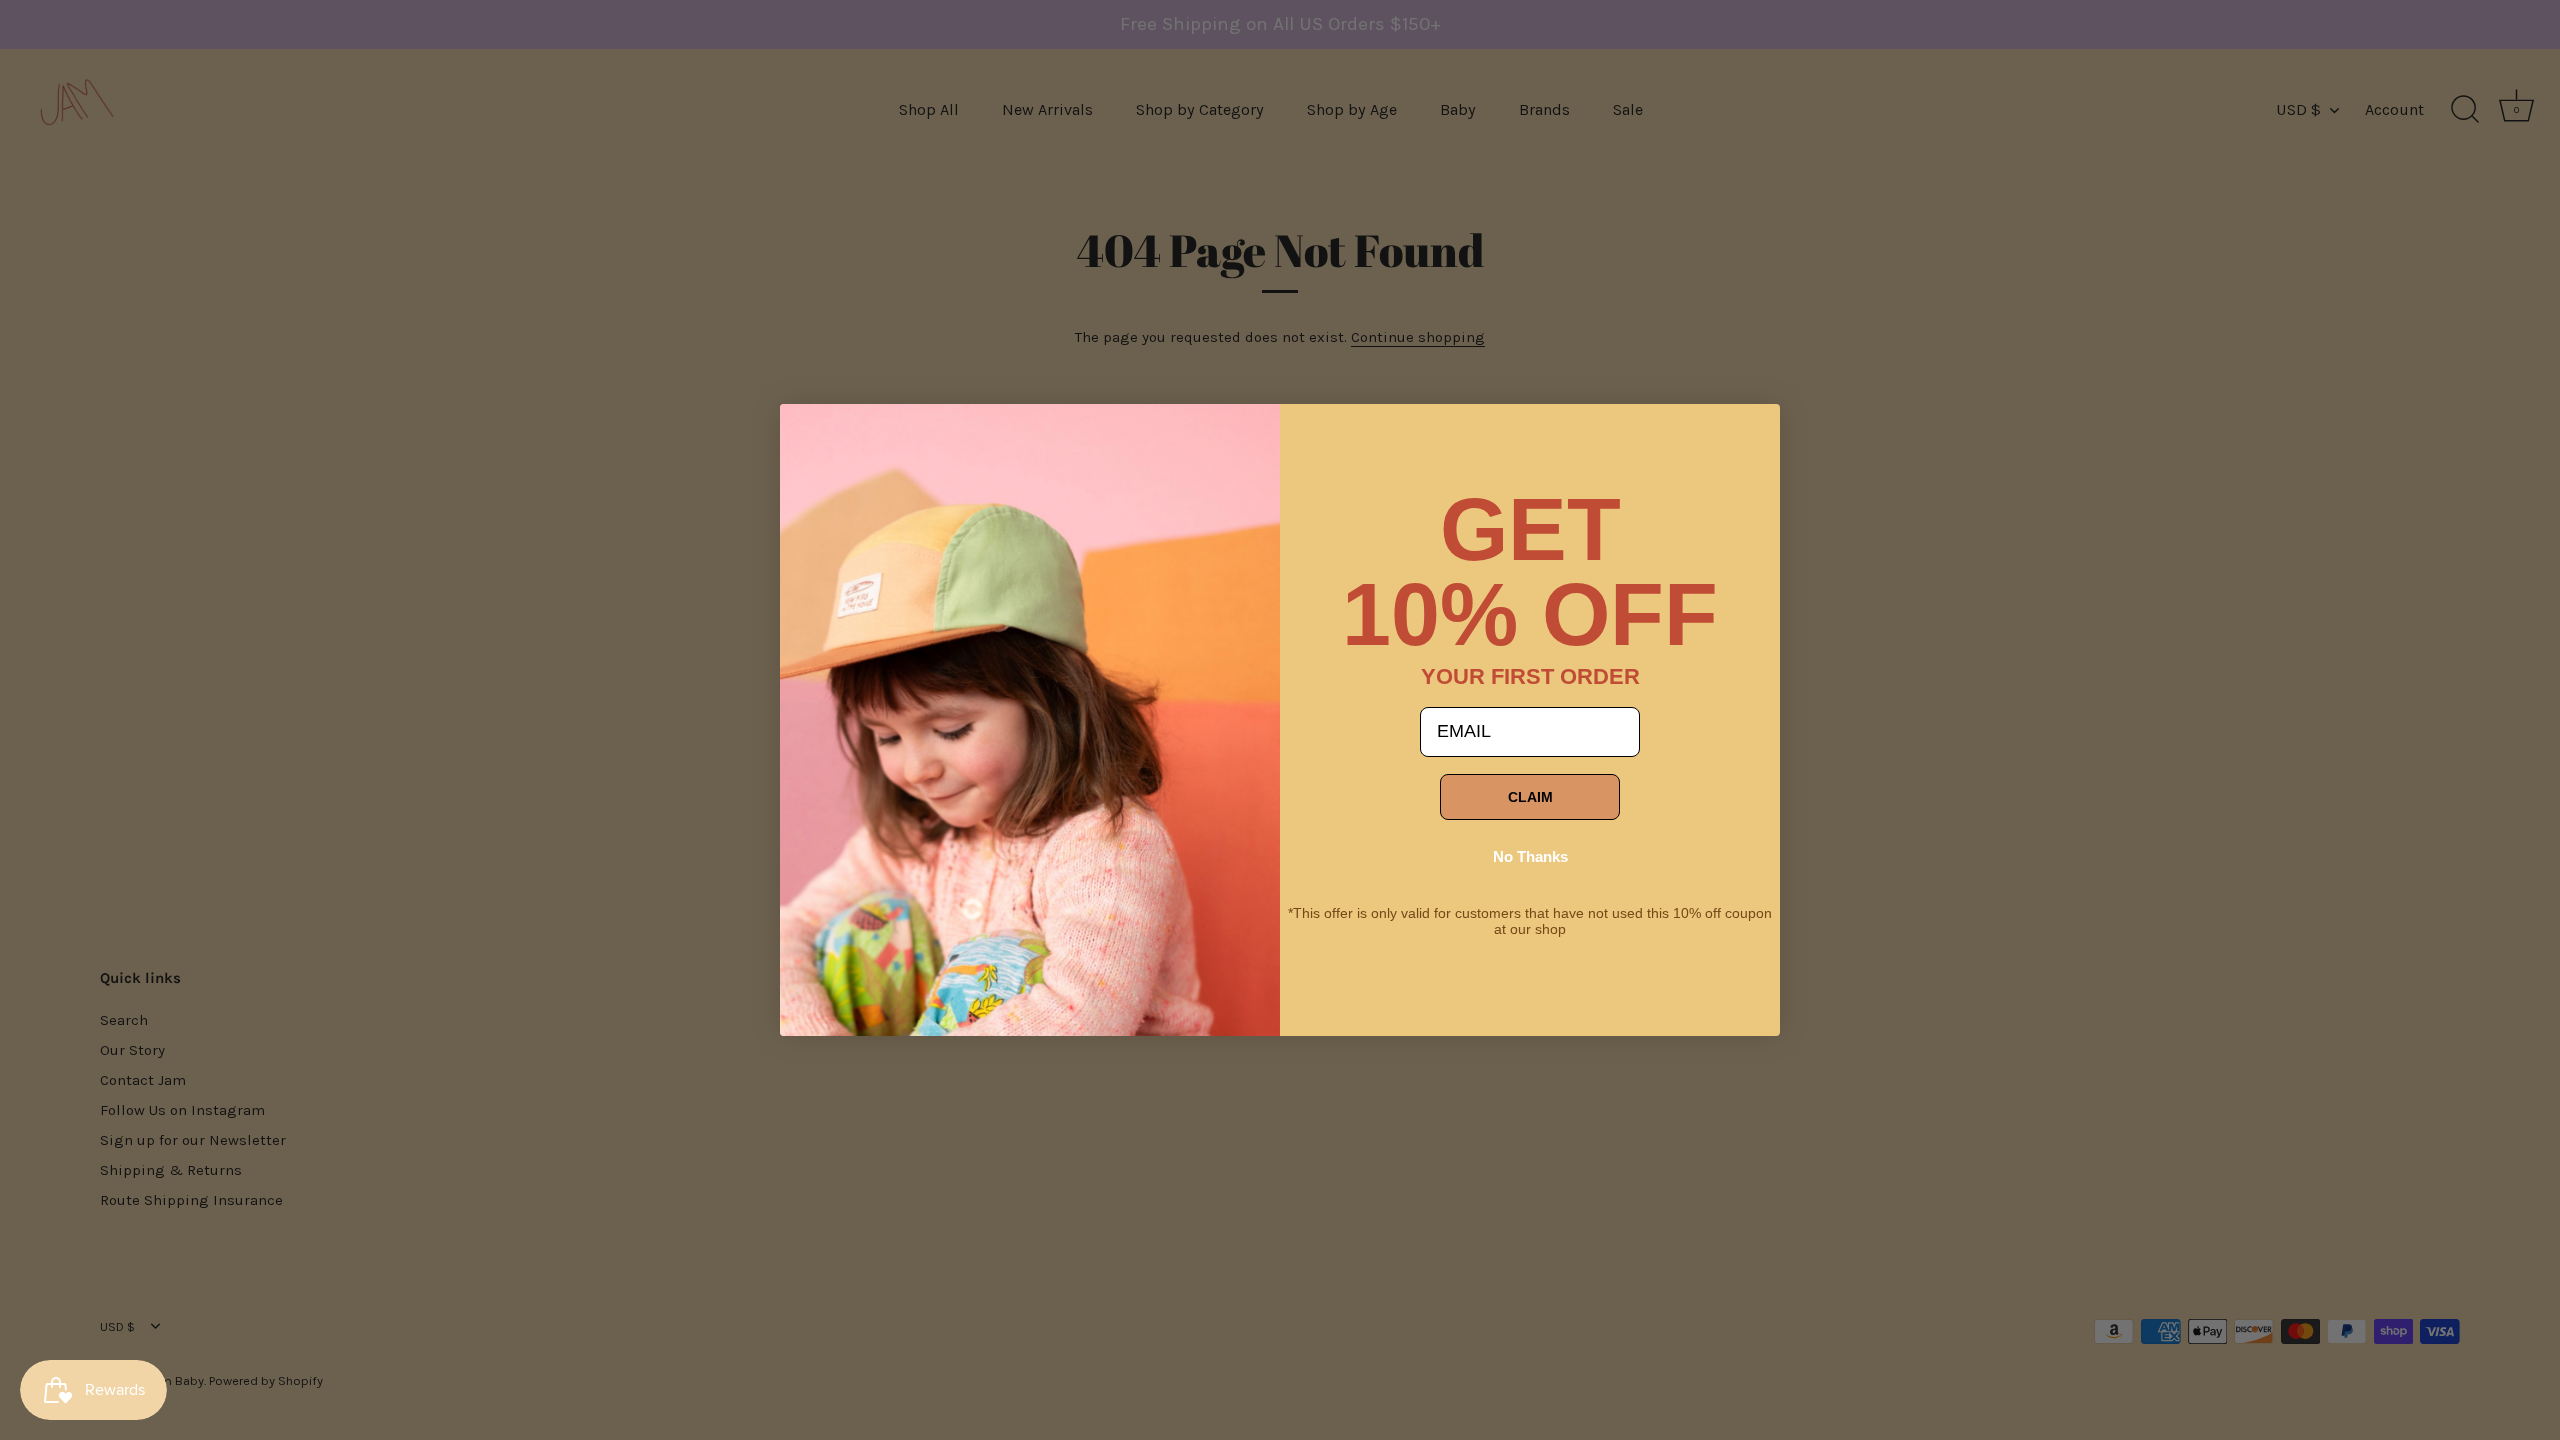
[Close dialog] (810, 434)
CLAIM (1530, 797)
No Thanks (1530, 856)
